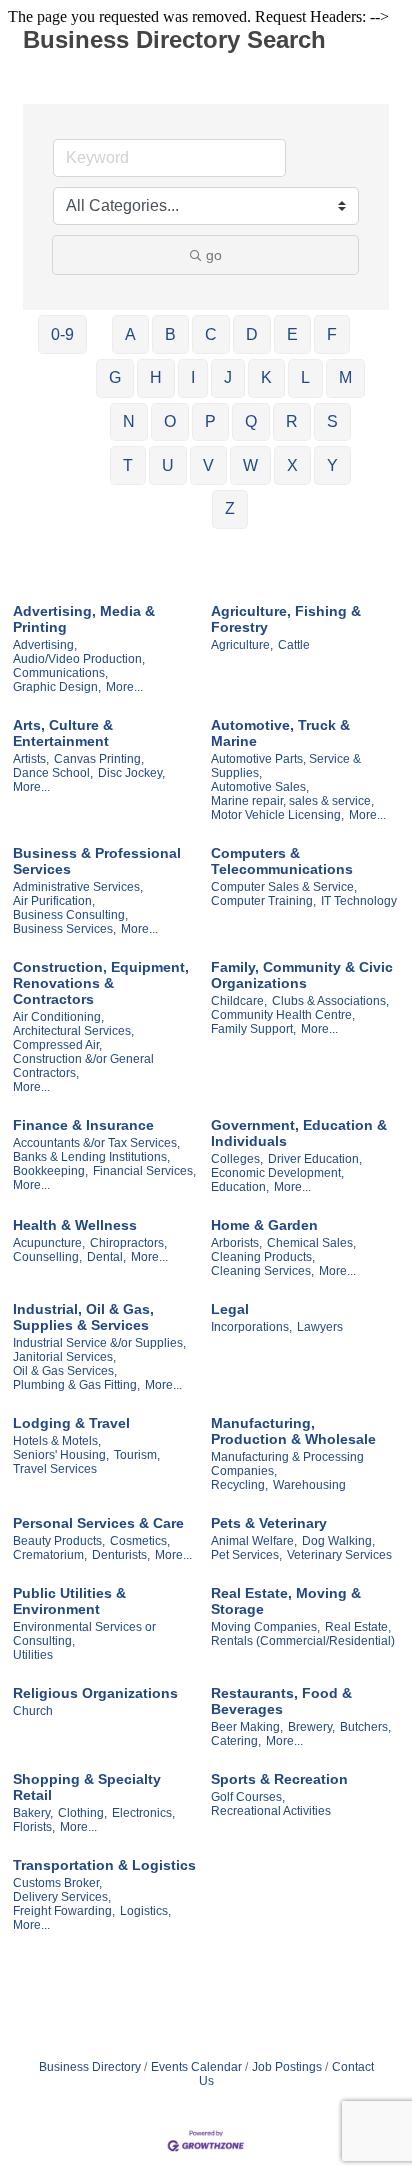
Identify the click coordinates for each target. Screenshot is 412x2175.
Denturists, (121, 1555)
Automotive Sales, (260, 787)
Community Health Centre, (283, 1015)
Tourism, (137, 1455)
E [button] (292, 334)
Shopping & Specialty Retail (87, 1787)
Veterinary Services (339, 1555)
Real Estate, (358, 1627)
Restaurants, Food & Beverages (281, 1701)
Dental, (106, 1257)
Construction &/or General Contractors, (83, 1066)
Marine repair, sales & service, (292, 801)
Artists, (31, 759)
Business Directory (90, 2067)
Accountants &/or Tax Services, (96, 1143)
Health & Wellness (75, 1225)
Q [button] (251, 421)
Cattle (294, 645)
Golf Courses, (248, 1797)
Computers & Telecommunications (282, 861)
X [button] (292, 465)
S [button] (332, 421)
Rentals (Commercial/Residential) (303, 1641)
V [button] (208, 465)
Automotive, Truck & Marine (280, 733)
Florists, (34, 1827)
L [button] (305, 377)
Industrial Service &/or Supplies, (99, 1343)
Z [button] (230, 508)
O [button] (170, 421)
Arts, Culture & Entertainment (63, 733)
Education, (240, 1187)
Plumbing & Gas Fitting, (76, 1385)
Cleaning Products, (263, 1257)
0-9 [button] (62, 334)
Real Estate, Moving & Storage (286, 1601)
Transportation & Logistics (104, 1865)
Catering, (236, 1741)
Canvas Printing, (99, 759)
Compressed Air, (57, 1045)
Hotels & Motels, (57, 1441)
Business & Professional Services (97, 861)
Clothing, (82, 1813)
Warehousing (309, 1485)
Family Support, (253, 1029)
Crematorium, (50, 1555)
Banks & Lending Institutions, (91, 1157)
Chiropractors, (128, 1243)
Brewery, (311, 1727)
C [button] (211, 334)
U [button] (168, 465)
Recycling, (239, 1485)
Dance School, (53, 773)
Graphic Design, (57, 687)
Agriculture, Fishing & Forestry (286, 619)
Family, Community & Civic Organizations (302, 975)
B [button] (170, 334)
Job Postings (287, 2067)
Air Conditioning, (58, 1017)
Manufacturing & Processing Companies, (287, 1464)
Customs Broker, (57, 1883)
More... (124, 687)
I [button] (193, 377)
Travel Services (55, 1469)
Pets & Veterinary (269, 1523)
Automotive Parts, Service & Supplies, (286, 766)
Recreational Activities (271, 1811)
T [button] (128, 465)
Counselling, (47, 1257)
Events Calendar (196, 2067)
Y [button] (332, 465)
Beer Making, (247, 1727)
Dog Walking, (338, 1541)
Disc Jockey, (131, 773)
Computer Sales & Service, (284, 887)
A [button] (130, 334)
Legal (230, 1309)
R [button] (292, 421)
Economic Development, (277, 1173)
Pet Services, (246, 1555)
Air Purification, (54, 901)
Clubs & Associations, (330, 1001)
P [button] (210, 421)
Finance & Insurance (83, 1125)
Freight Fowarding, (64, 1911)
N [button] (129, 421)
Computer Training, (263, 901)
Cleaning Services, (262, 1271)
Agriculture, (242, 645)
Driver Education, (315, 1159)
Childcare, (239, 1001)
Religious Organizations (95, 1693)
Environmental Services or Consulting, (84, 1634)
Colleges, (237, 1159)
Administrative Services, (78, 887)
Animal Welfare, (254, 1541)
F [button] (332, 334)
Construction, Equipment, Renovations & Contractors (101, 983)
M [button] (345, 377)
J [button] (228, 377)
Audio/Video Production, (79, 659)
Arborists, (236, 1243)
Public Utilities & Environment (69, 1601)
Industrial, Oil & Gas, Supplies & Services (83, 1317)
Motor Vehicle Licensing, (277, 815)
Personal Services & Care (98, 1523)
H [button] (156, 377)
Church (33, 1711)
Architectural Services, (73, 1031)
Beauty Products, (59, 1541)
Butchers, (365, 1727)
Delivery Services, (62, 1897)
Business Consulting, (70, 915)
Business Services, (64, 929)
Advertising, (45, 645)
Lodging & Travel (71, 1423)
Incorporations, (251, 1327)
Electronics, (143, 1813)
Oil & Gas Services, (65, 1371)
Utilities (33, 1655)
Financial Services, (144, 1171)
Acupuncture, (49, 1243)
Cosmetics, (140, 1541)
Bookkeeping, (50, 1171)
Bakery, (33, 1813)
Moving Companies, (265, 1627)
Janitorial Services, (64, 1357)
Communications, (60, 673)
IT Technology (359, 901)
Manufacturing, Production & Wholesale (293, 1431)
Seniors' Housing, (61, 1455)
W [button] (250, 465)
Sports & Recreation (279, 1779)
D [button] (252, 334)
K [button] (266, 377)
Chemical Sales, (311, 1243)
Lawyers (320, 1327)
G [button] (115, 377)
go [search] (214, 255)
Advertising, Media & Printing (84, 619)
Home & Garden (264, 1225)
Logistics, (145, 1911)
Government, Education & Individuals (299, 1133)
